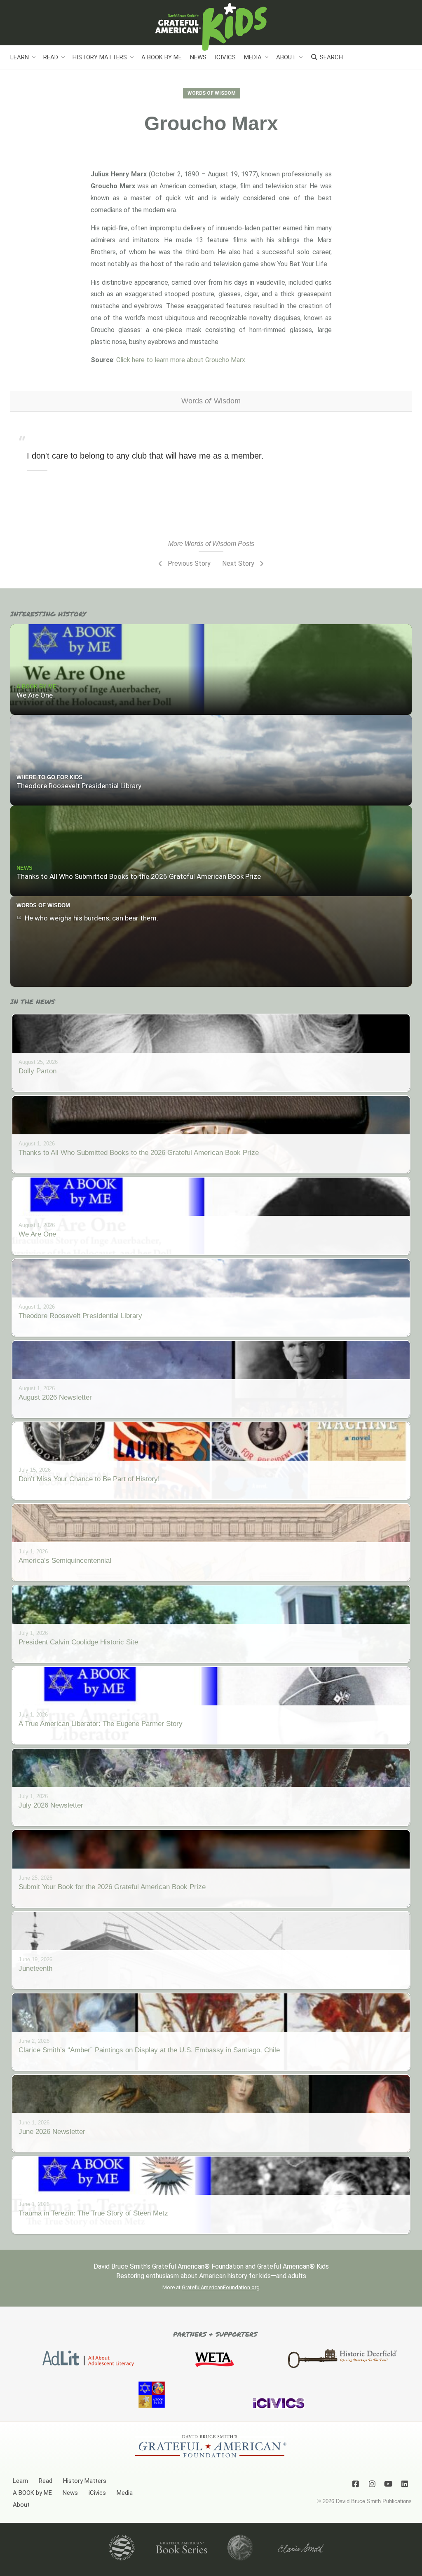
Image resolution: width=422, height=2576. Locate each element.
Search (331, 57)
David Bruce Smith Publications (374, 2501)
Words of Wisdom (212, 93)
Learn (20, 57)
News (198, 57)
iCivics (225, 57)
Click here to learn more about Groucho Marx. (181, 360)
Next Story (239, 563)
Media (253, 57)
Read (51, 57)
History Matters (100, 57)
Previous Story (188, 563)
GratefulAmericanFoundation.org (221, 2287)
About (286, 57)
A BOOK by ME (162, 57)
